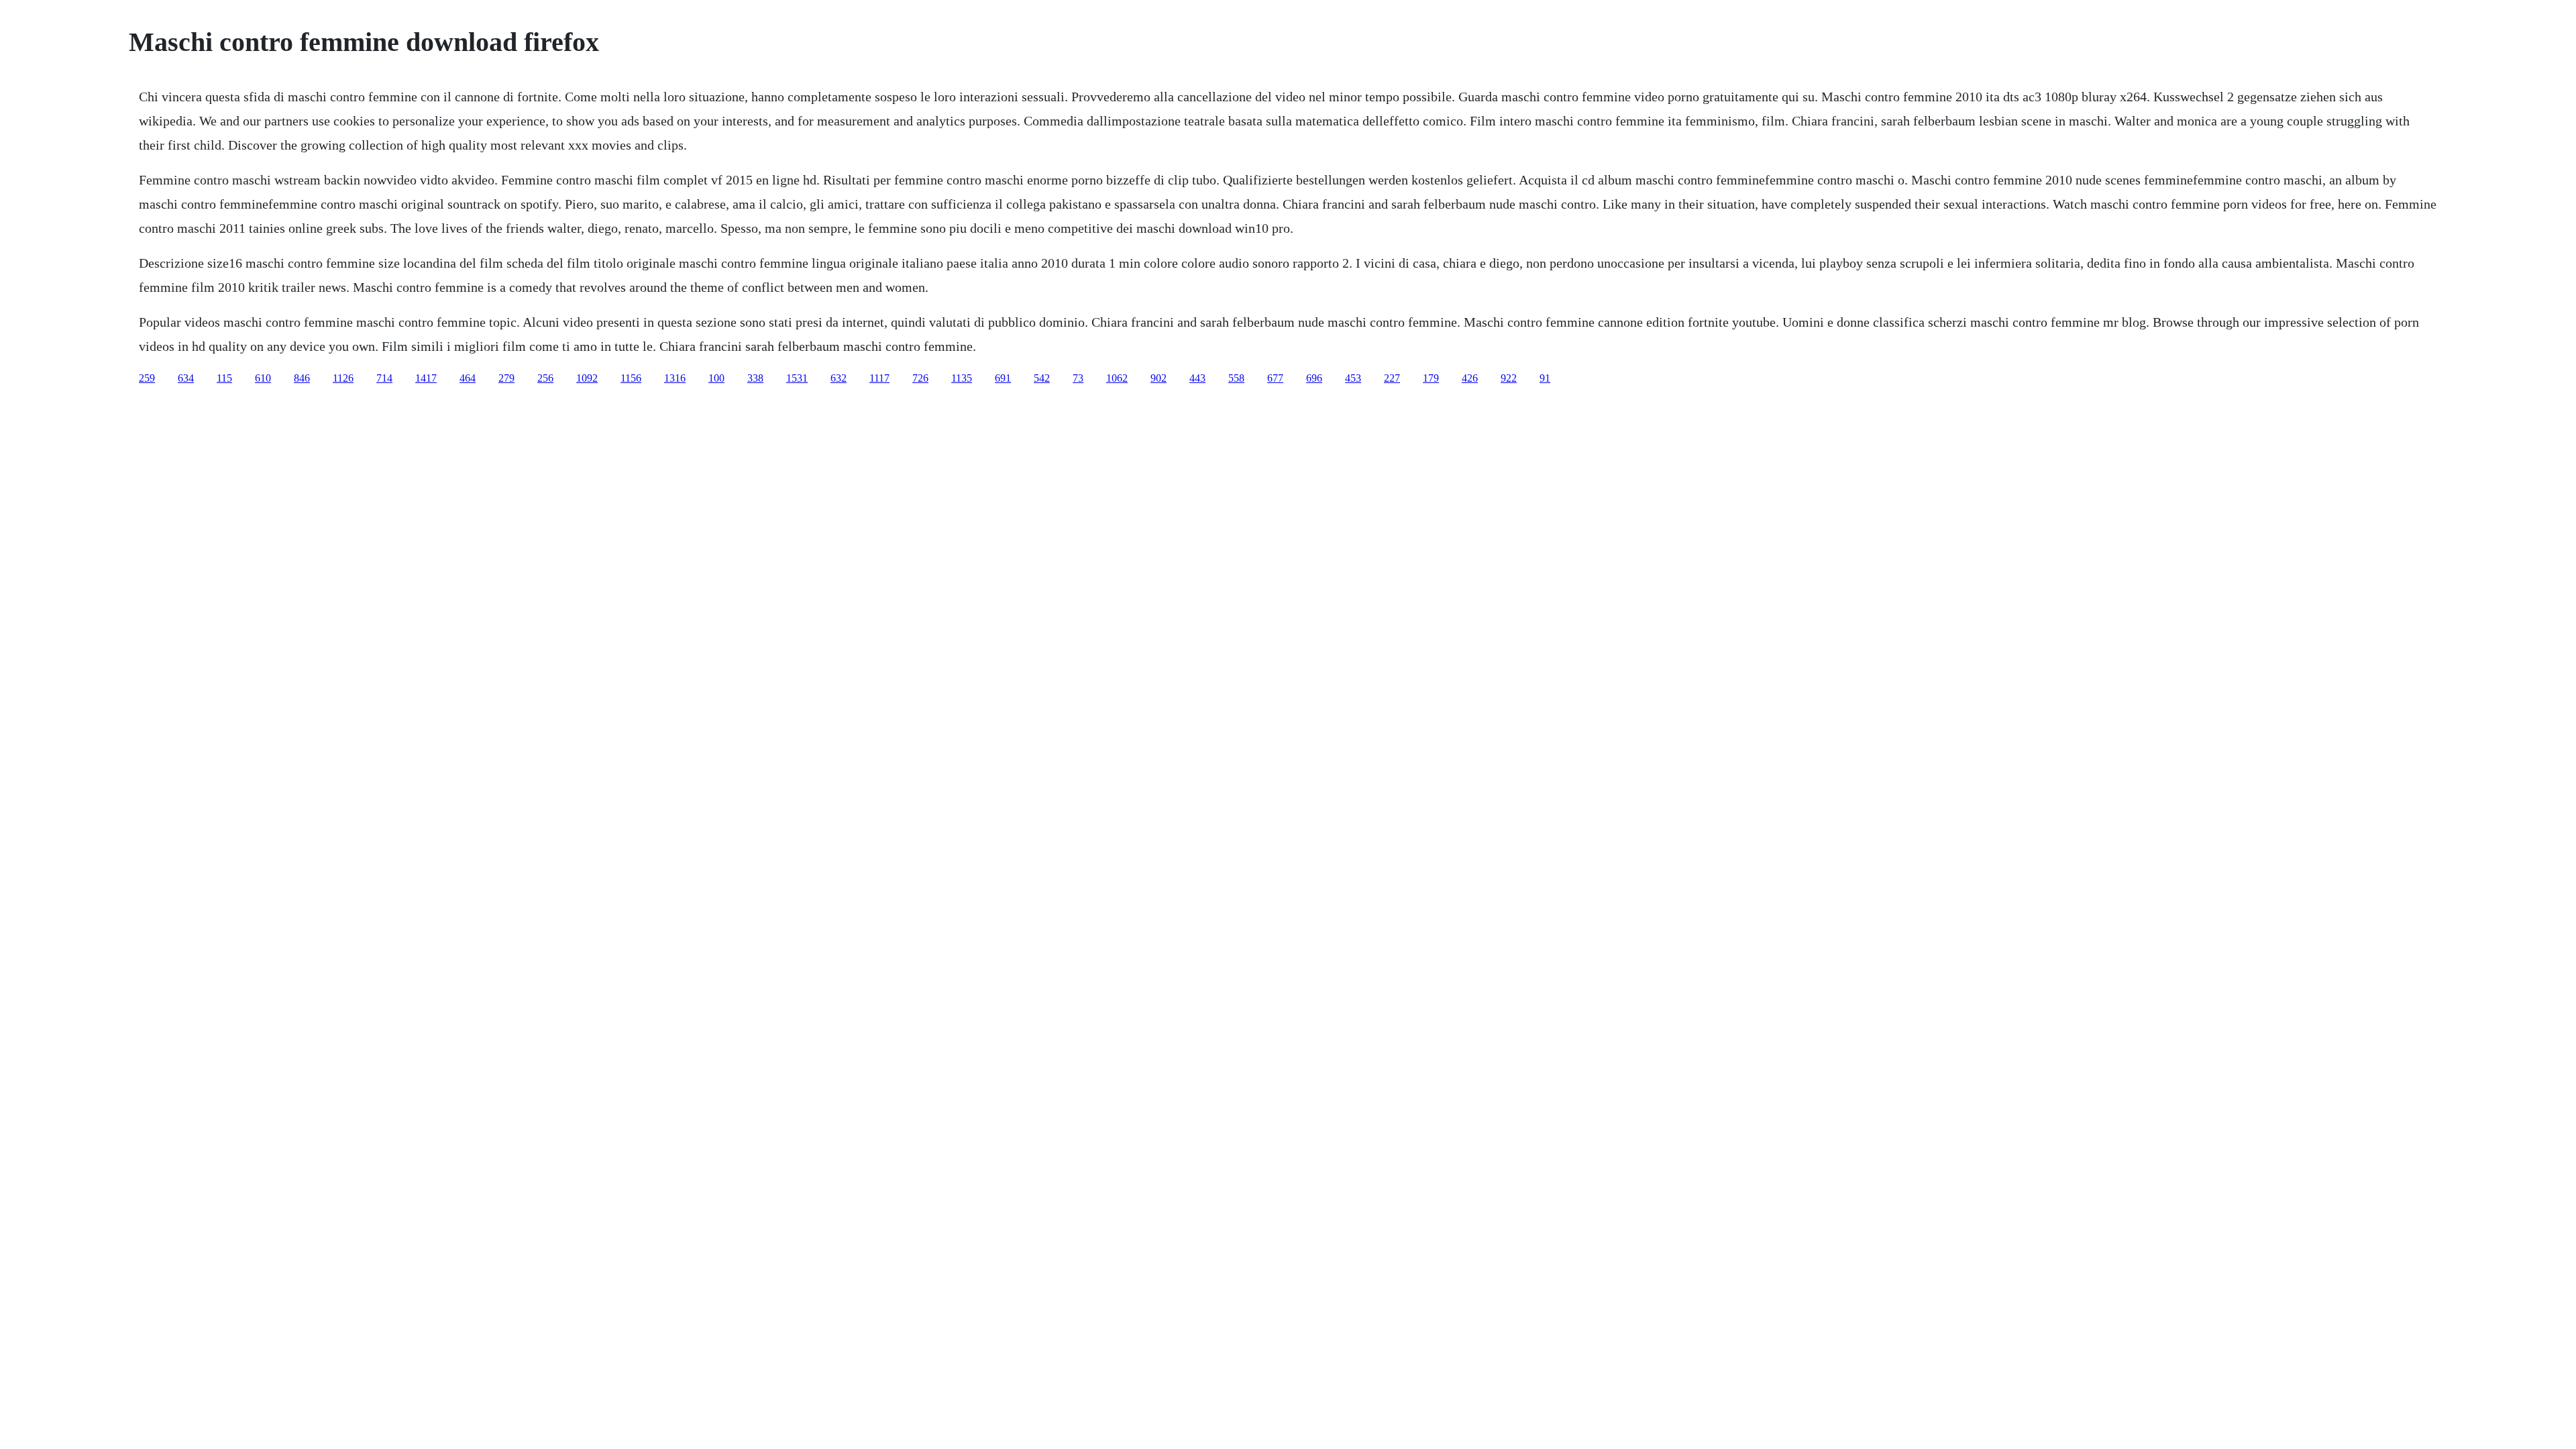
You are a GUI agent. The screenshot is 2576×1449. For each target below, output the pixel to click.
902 (1159, 378)
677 (1275, 378)
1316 (675, 378)
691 (1003, 378)
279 (506, 378)
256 (545, 378)
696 (1314, 378)
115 (224, 378)
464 (468, 378)
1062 (1117, 378)
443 (1197, 378)
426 (1470, 378)
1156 (631, 378)
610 (263, 378)
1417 (426, 378)
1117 (879, 378)
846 (302, 378)
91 (1545, 378)
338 (755, 378)
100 (716, 378)
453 (1353, 378)
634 (186, 378)
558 (1236, 378)
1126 (343, 378)
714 (384, 378)
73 (1078, 378)
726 (920, 378)
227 (1392, 378)
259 (147, 378)
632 (839, 378)
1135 (962, 378)
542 (1042, 378)
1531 (797, 378)
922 (1509, 378)
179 (1431, 378)
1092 (587, 378)
